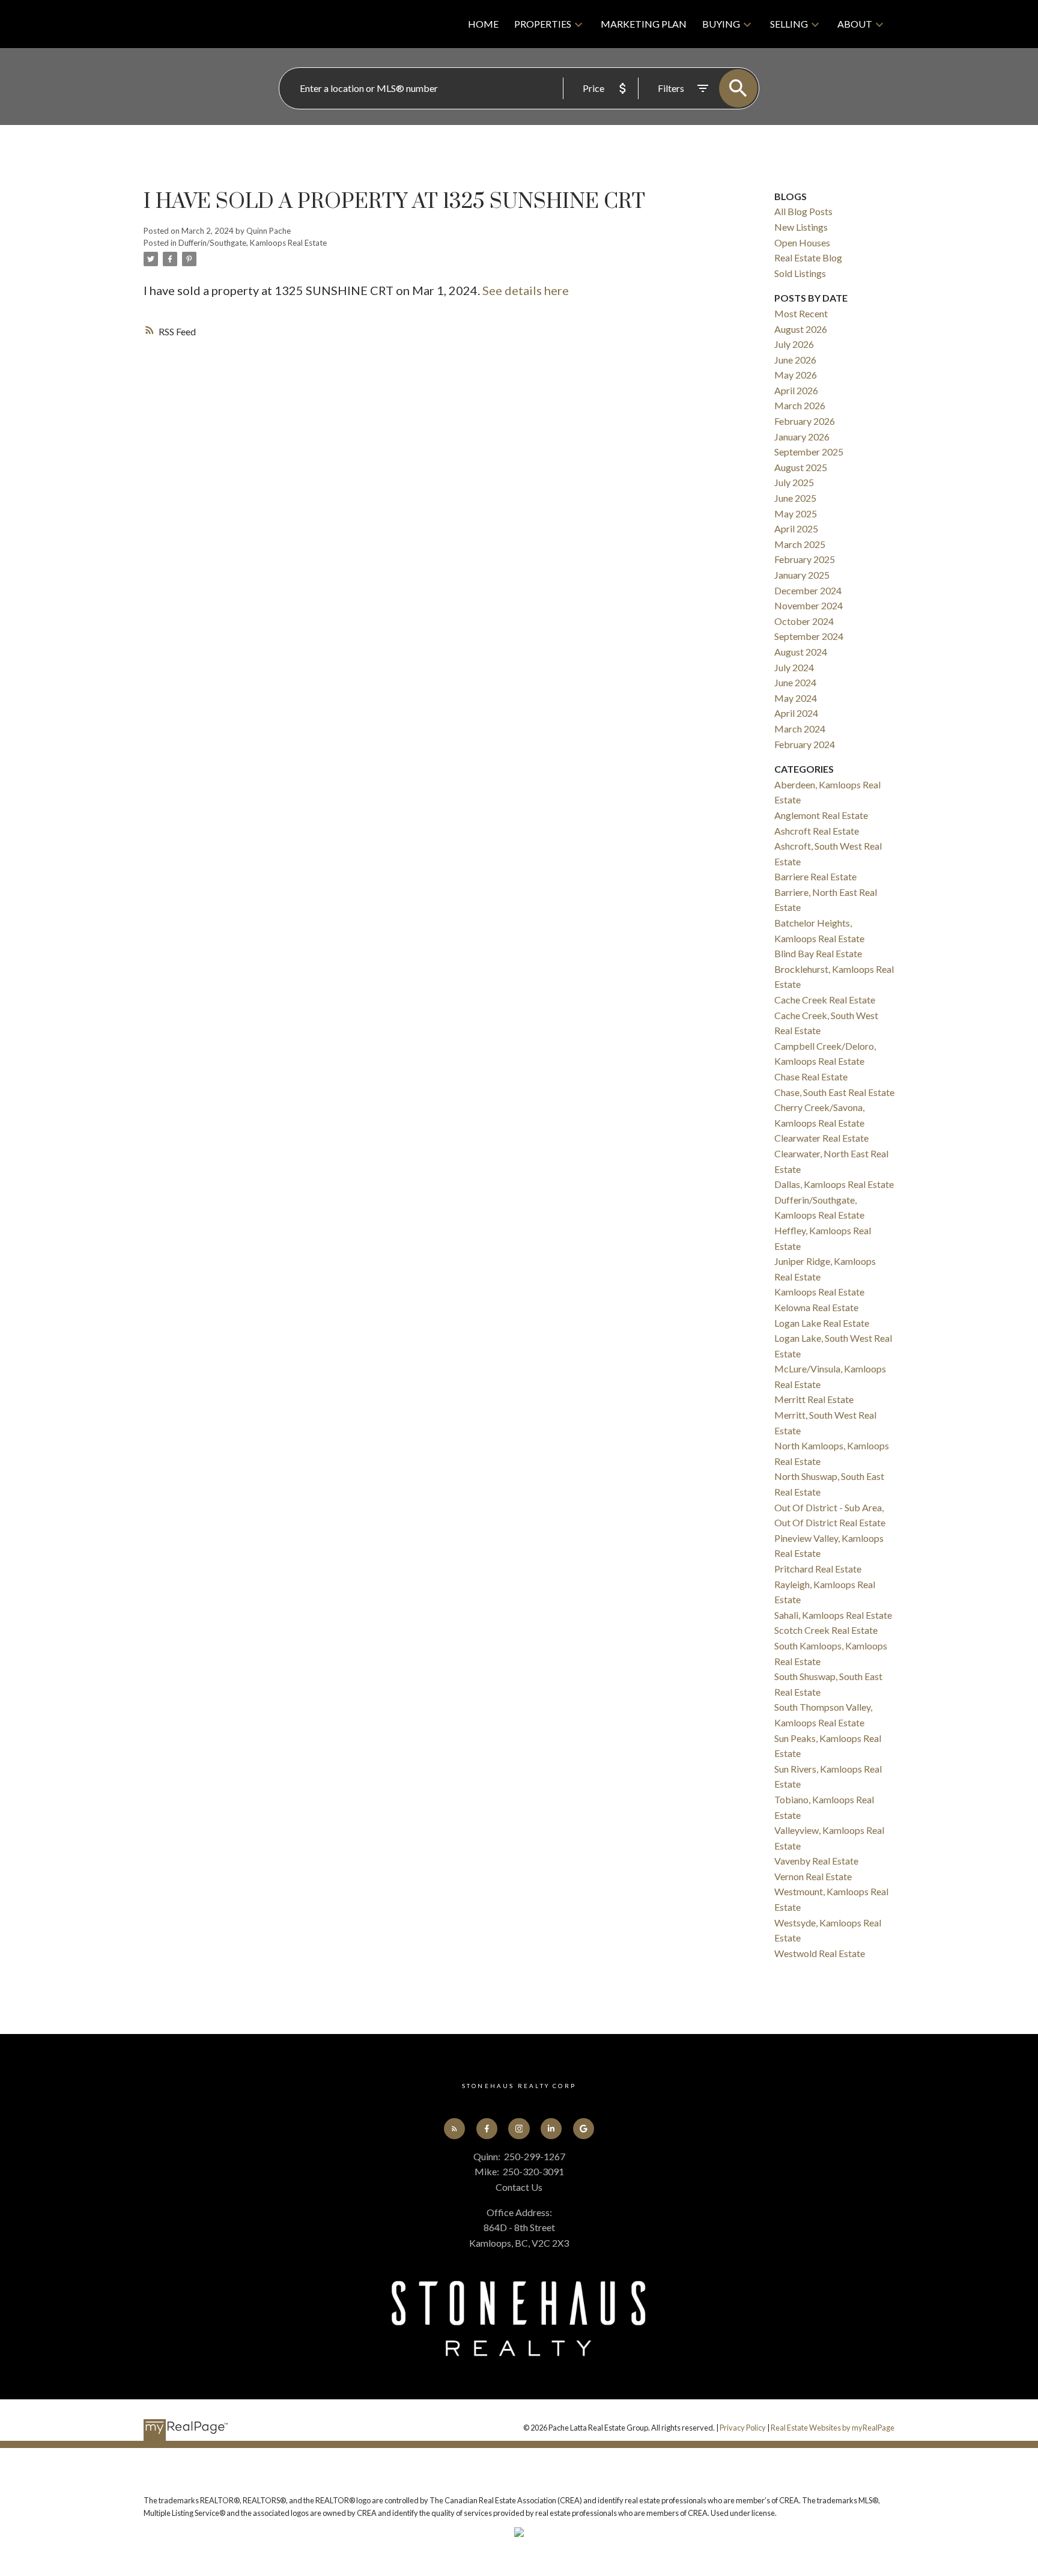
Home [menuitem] (483, 24)
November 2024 (809, 605)
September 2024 (809, 636)
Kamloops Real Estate (819, 1292)
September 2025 (809, 452)
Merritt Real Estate (814, 1399)
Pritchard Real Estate (818, 1569)
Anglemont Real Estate (821, 815)
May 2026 (796, 375)
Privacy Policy (743, 2428)
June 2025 (795, 498)
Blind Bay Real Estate (818, 953)
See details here (526, 290)
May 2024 (796, 698)
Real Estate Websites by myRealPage (833, 2428)
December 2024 (808, 590)
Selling (789, 24)
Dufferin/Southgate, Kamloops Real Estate (253, 243)
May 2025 (796, 513)
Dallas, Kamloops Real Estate (834, 1184)
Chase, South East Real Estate (834, 1092)
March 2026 (800, 405)
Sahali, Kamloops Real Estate (833, 1615)
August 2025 (801, 467)
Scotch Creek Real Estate (826, 1630)
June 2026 (795, 360)
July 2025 (794, 482)
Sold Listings (800, 273)
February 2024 (805, 744)
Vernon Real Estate (813, 1876)
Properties (543, 24)
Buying (721, 24)
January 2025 (802, 575)
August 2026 (801, 329)
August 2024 (801, 652)
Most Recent (801, 313)
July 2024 (794, 667)
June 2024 (795, 682)
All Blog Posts (803, 211)
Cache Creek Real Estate (825, 1000)
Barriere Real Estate (815, 876)
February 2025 (805, 559)
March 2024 (800, 729)
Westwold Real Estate (820, 1953)
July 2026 (794, 344)
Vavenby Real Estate (816, 1861)
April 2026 (796, 390)
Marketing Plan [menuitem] (644, 24)
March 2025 (800, 544)
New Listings (801, 227)
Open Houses (802, 242)
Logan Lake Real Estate (822, 1323)
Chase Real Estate (811, 1076)
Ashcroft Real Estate (817, 831)
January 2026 (802, 437)
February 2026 (805, 421)
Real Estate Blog (808, 257)
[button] (454, 2129)
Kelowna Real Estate (816, 1307)
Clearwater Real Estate (821, 1138)
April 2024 (796, 713)
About (855, 24)
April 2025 (796, 528)
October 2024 (804, 621)
